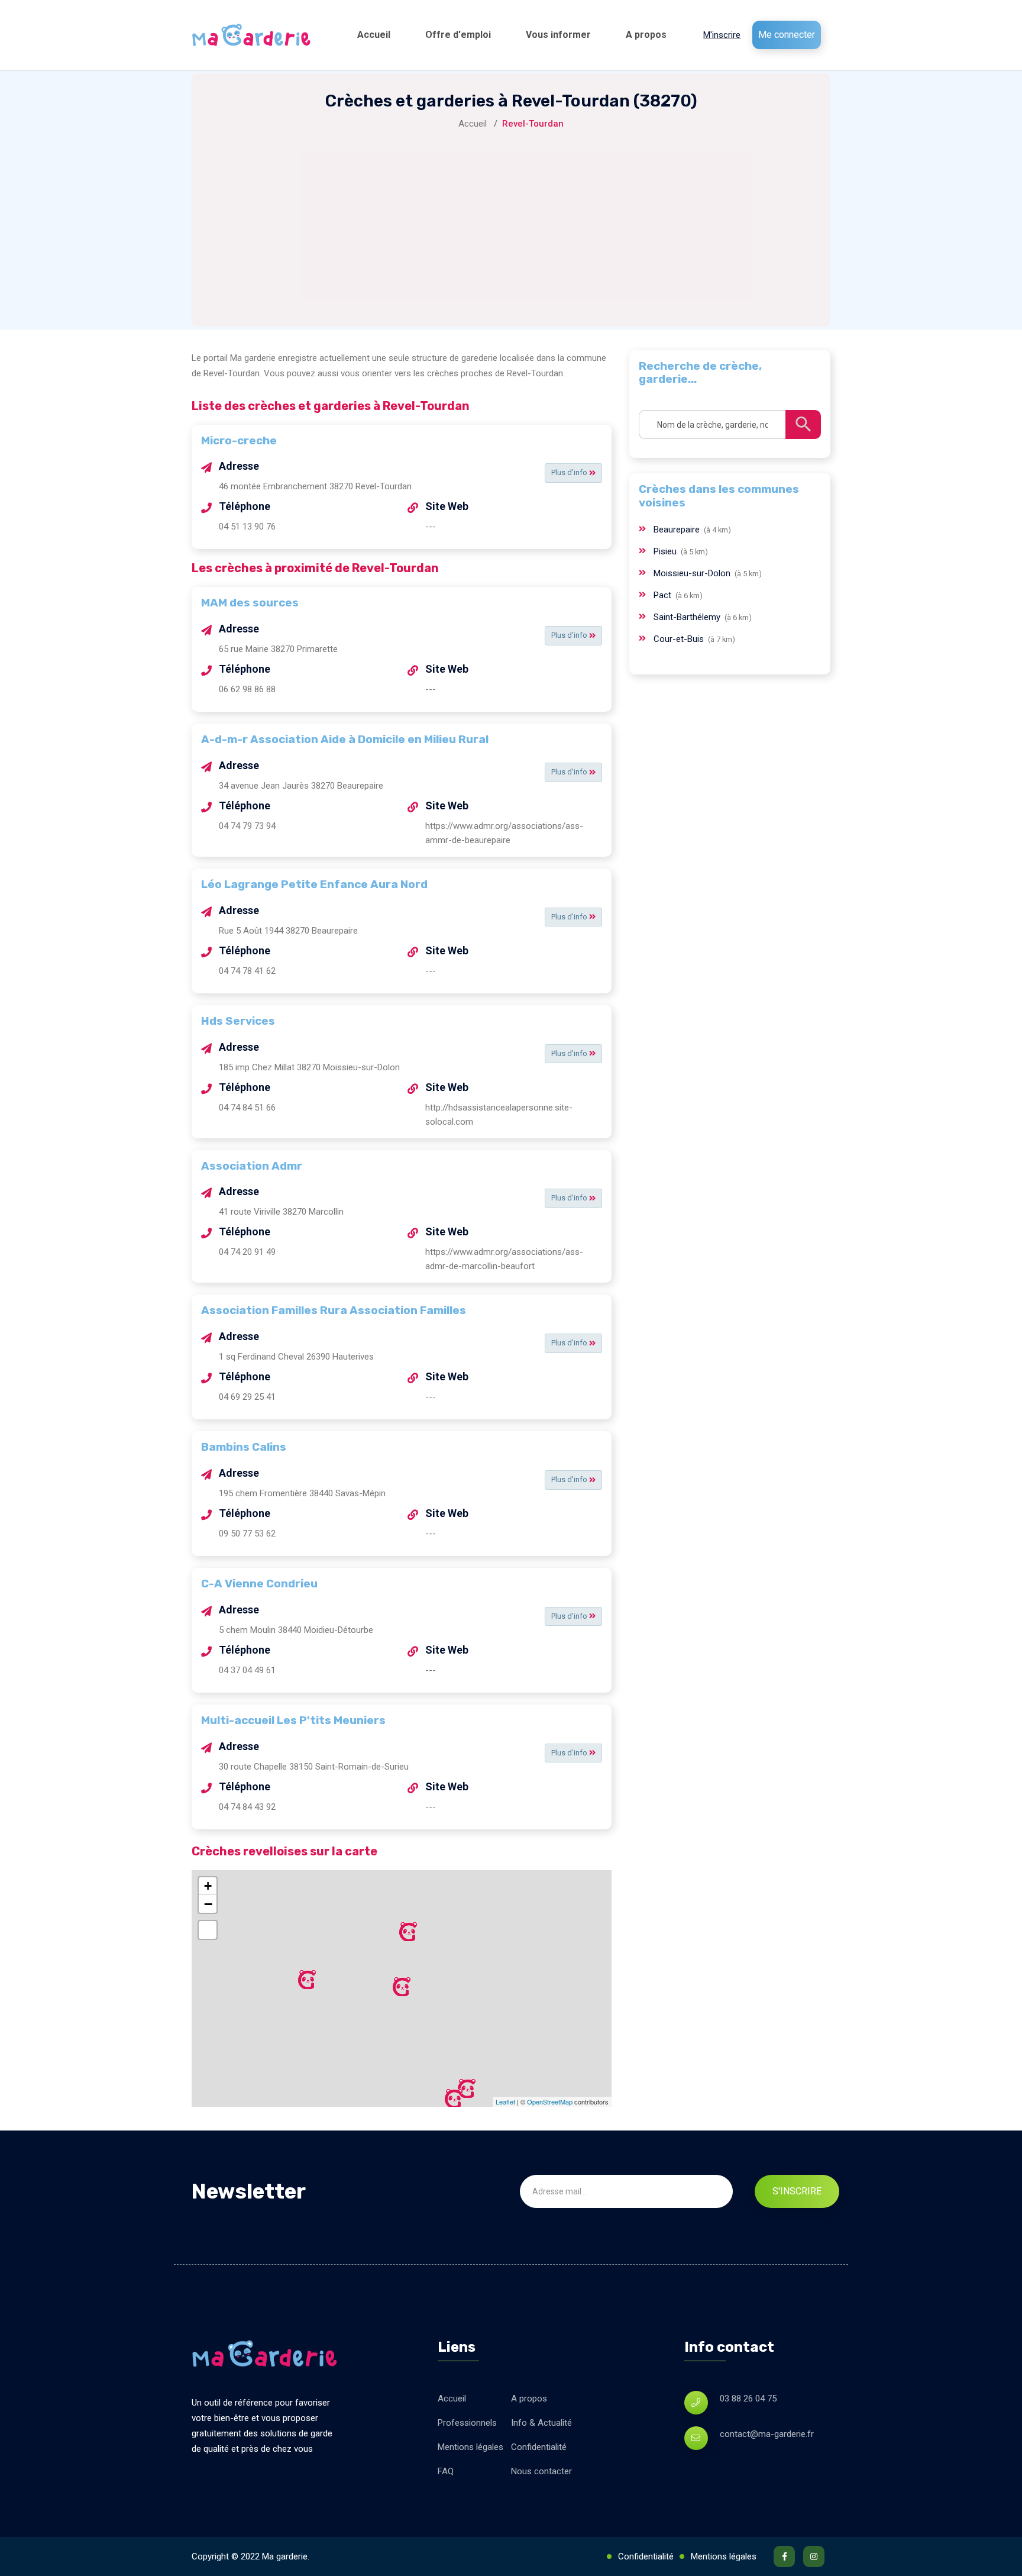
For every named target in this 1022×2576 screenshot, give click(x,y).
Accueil (374, 35)
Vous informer (558, 35)
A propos (646, 35)
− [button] (208, 1904)
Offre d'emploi (458, 35)
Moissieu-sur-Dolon (693, 573)
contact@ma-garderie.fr (767, 2434)
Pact (664, 595)
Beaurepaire (678, 530)
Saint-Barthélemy (688, 617)
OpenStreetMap (550, 2102)
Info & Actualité (541, 2423)
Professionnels (467, 2423)
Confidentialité (539, 2447)
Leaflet (505, 2102)
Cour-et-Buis (680, 639)
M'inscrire (722, 35)
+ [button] (208, 1886)
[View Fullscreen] (208, 1930)
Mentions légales (470, 2447)
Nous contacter (541, 2471)
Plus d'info (570, 472)
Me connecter (787, 35)
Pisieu (666, 551)
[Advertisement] (511, 220)
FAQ (446, 2471)
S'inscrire (797, 2191)
